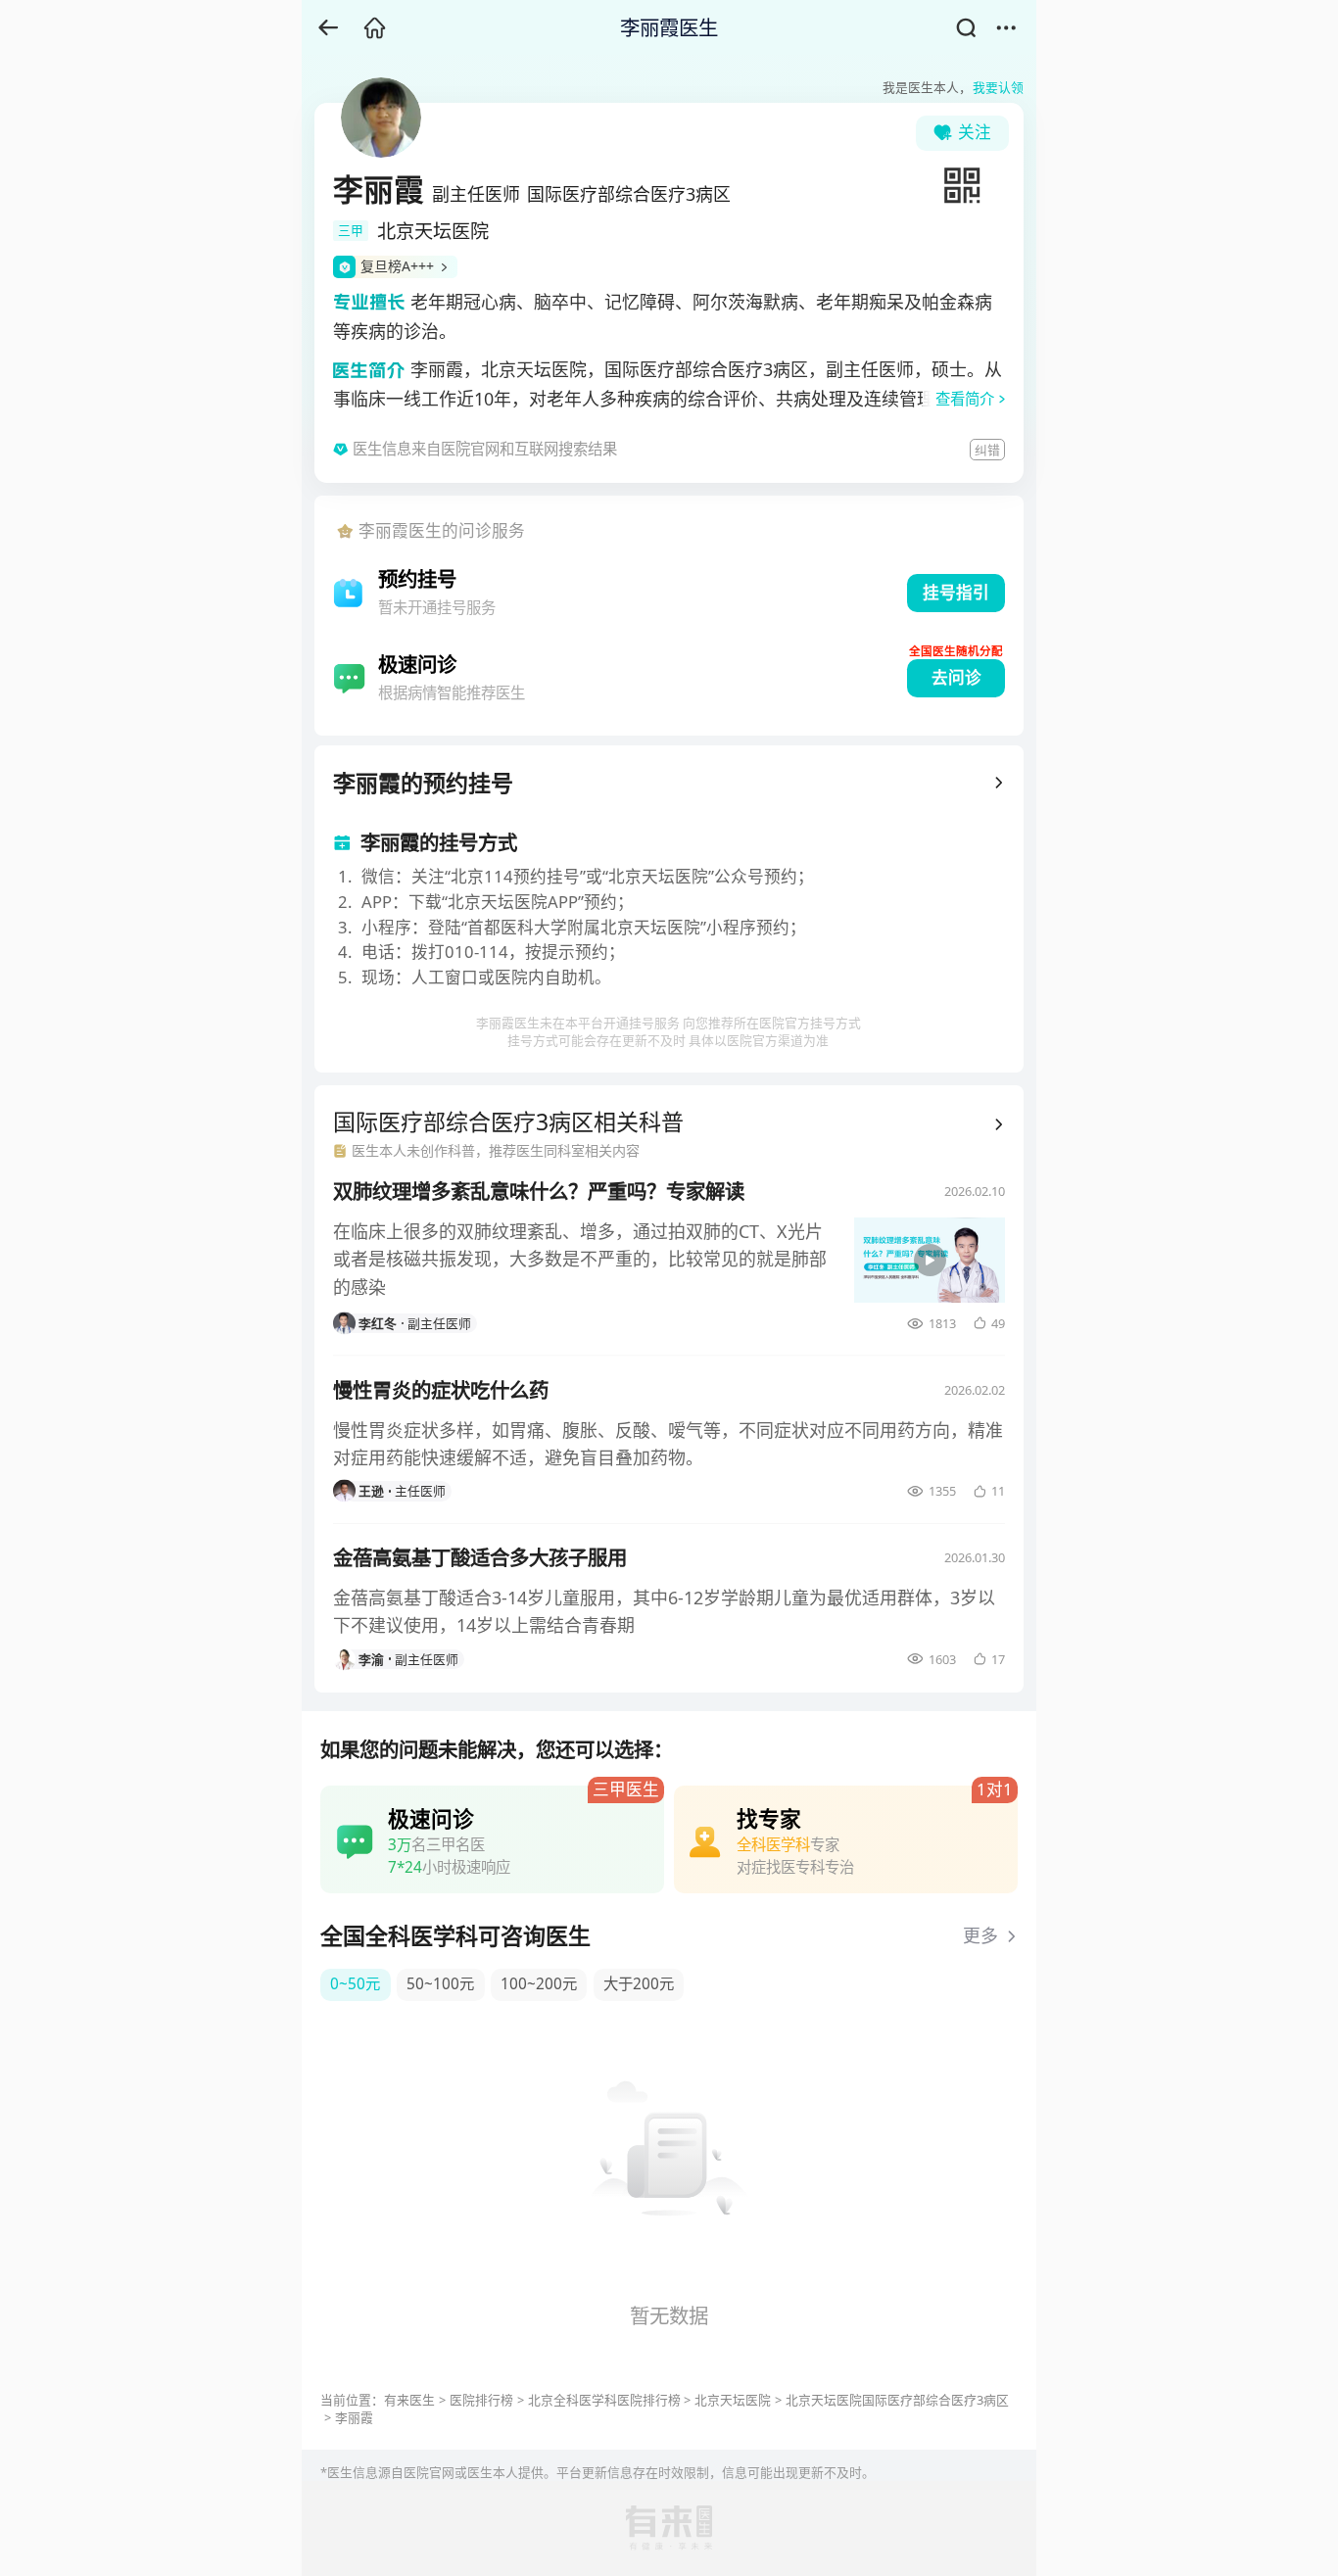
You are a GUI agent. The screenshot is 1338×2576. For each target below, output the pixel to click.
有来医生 (409, 2400)
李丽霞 (354, 2417)
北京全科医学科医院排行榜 (604, 2400)
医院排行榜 (481, 2400)
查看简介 (965, 399)
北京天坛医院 (733, 2400)
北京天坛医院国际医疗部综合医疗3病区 (897, 2400)
